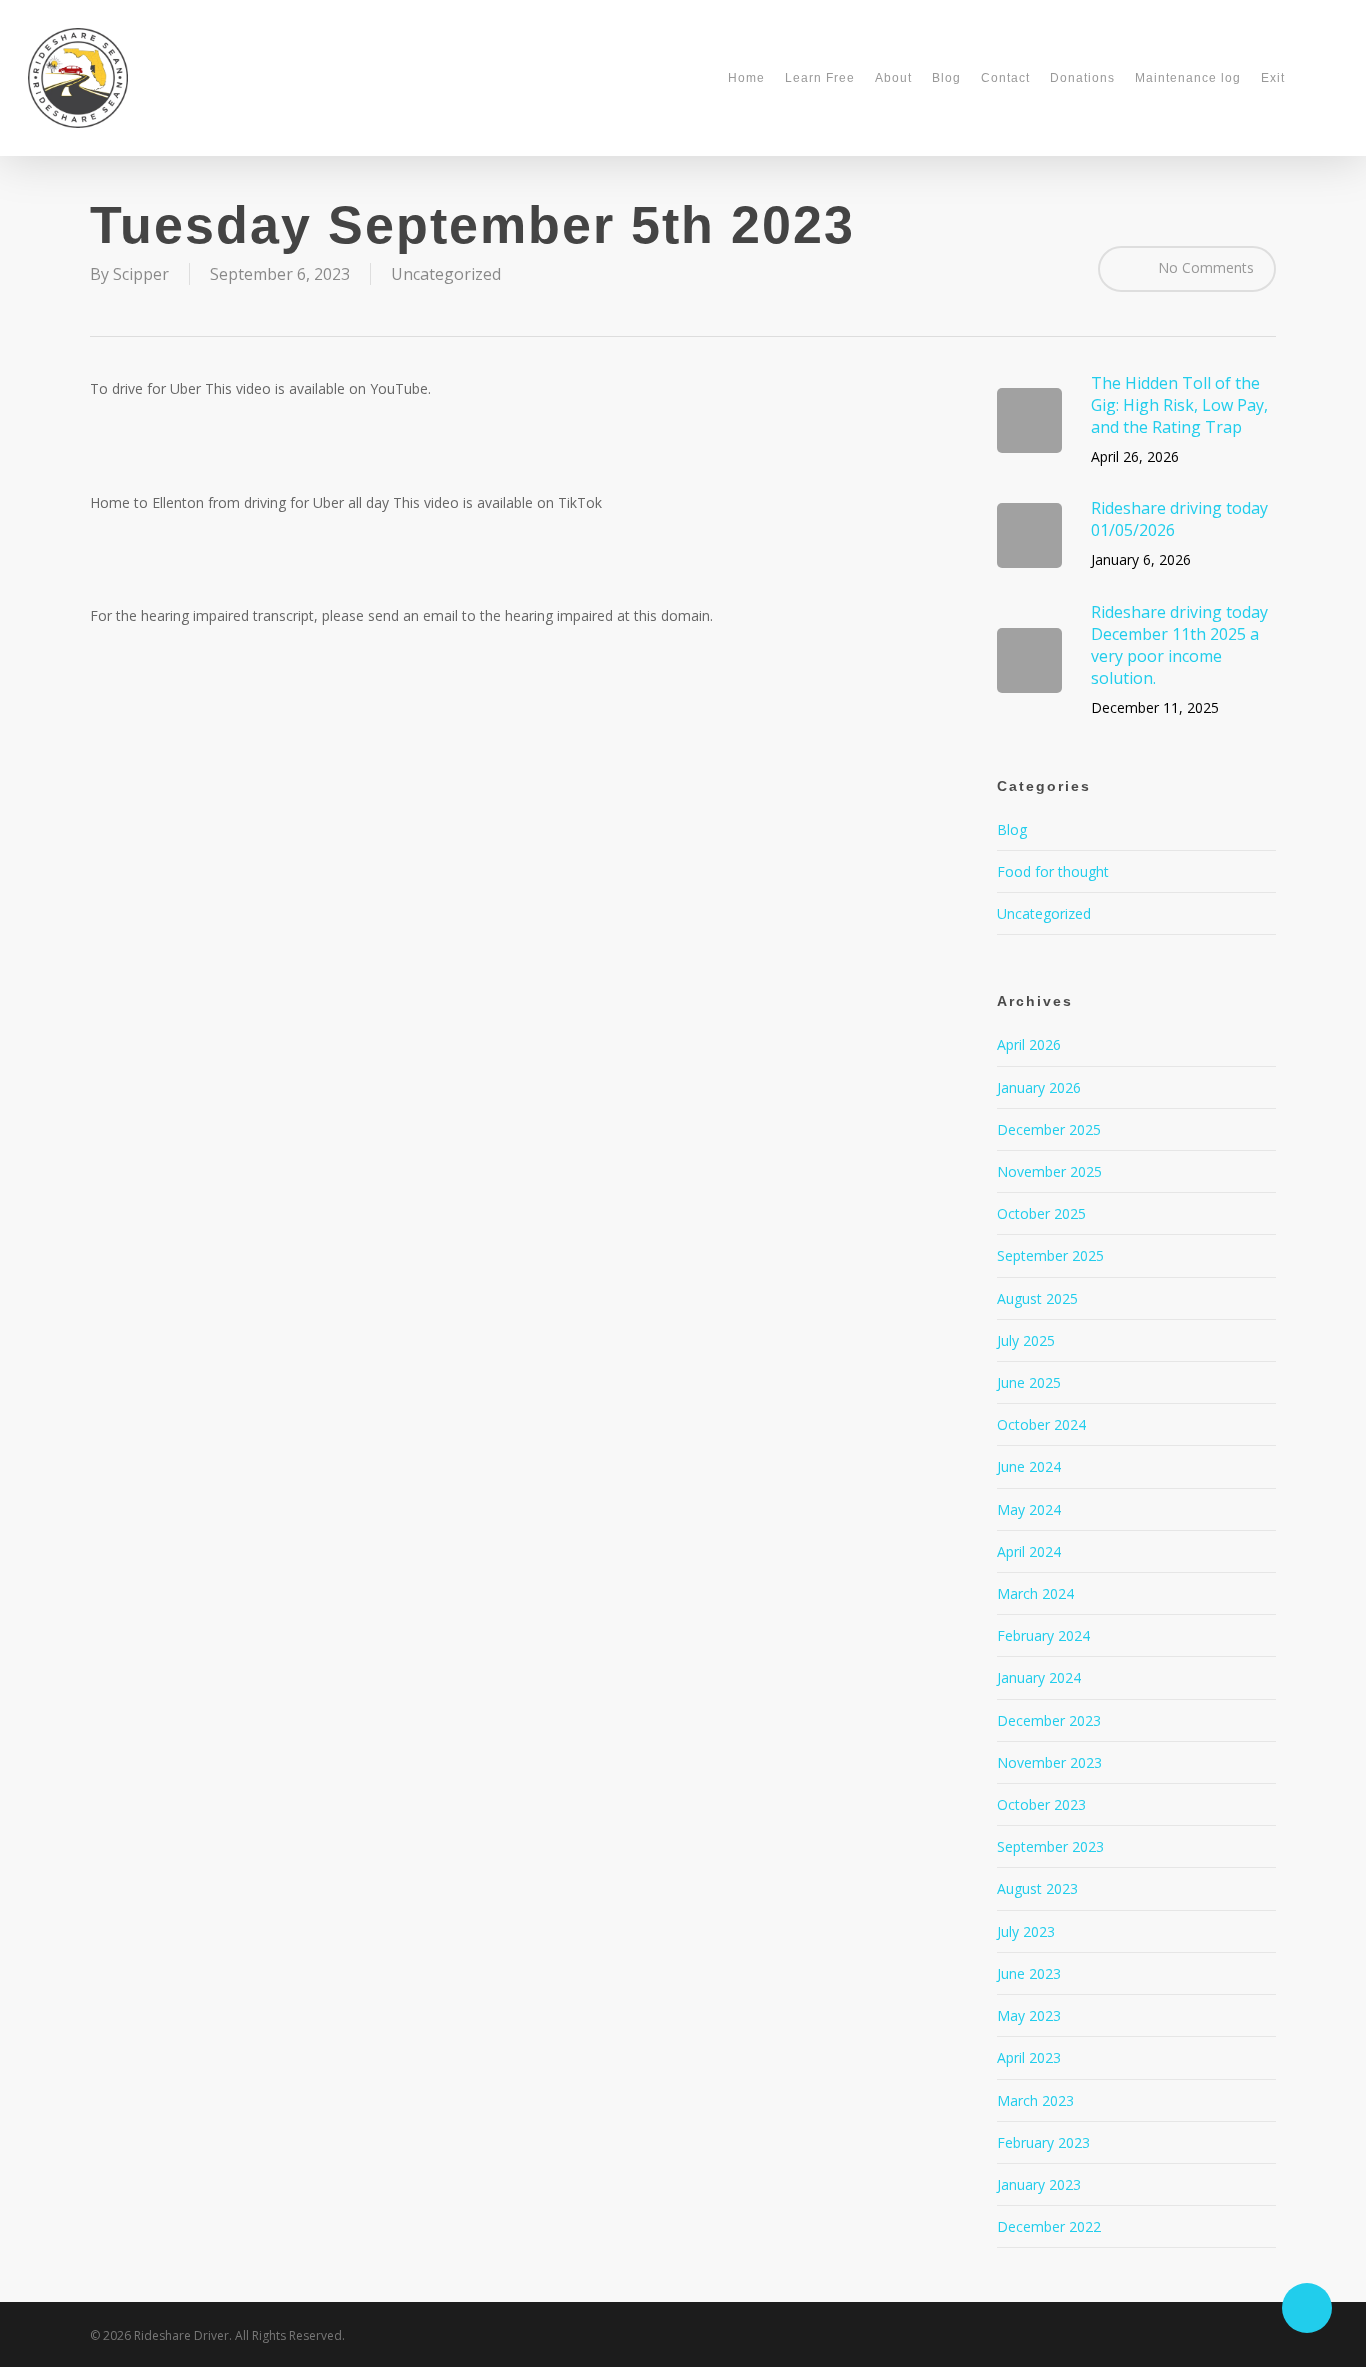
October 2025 (1041, 1213)
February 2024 (1043, 1635)
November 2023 (1049, 1762)
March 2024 (1035, 1593)
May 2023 (1029, 2015)
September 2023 (1050, 1846)
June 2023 (1029, 1973)
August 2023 (1037, 1888)
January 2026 (1039, 1087)
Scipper (141, 274)
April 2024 (1029, 1551)
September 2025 (1050, 1255)
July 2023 (1026, 1931)
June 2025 (1029, 1382)
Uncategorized (446, 274)
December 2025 (1049, 1129)
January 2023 (1039, 2184)
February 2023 (1043, 2142)
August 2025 (1037, 1298)
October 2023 (1041, 1804)
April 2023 (1029, 2057)
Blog (1012, 829)
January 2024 (1039, 1677)
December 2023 (1049, 1720)
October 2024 (1041, 1424)
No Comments (1204, 266)
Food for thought (1053, 871)
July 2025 (1026, 1340)
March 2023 (1035, 2100)
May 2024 (1029, 1509)
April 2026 (1029, 1044)
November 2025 (1049, 1171)
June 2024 (1029, 1466)
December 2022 (1049, 2226)
